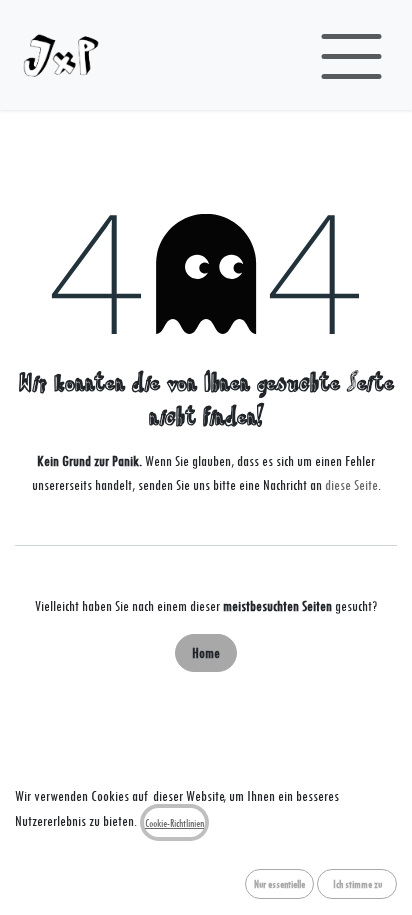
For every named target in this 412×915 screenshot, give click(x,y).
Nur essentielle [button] (279, 884)
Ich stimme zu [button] (357, 884)
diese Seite (351, 484)
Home (206, 652)
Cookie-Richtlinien (174, 823)
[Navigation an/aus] (351, 55)
